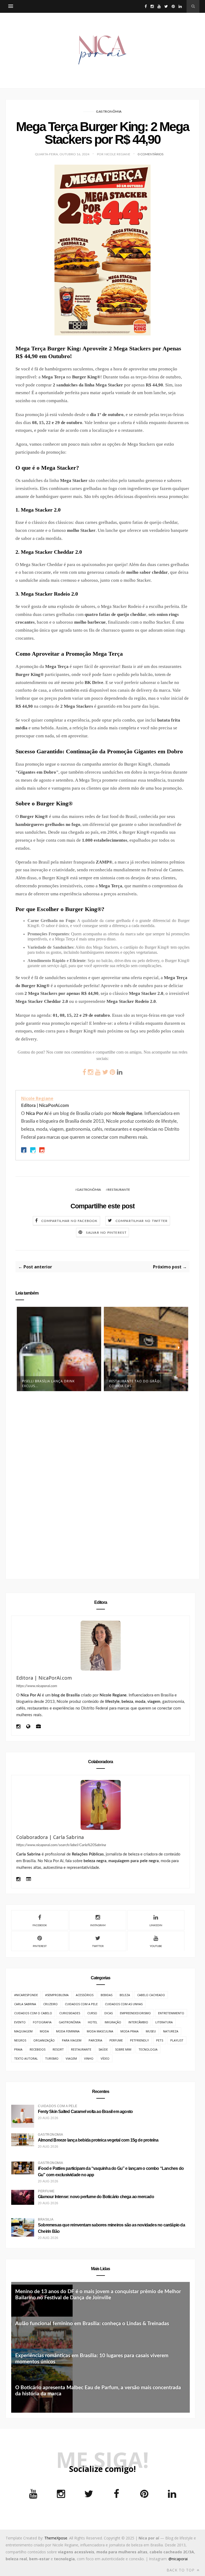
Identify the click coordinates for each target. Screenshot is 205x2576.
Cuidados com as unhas (124, 2004)
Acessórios (85, 1995)
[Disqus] (102, 1482)
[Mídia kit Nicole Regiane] (38, 1727)
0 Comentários (151, 154)
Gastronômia (109, 112)
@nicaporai (178, 2559)
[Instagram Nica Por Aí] (18, 1727)
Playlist (177, 2040)
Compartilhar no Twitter (142, 1221)
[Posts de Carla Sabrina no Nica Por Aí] (29, 1880)
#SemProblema (57, 1995)
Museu (151, 2031)
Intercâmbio (138, 2022)
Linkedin (156, 1925)
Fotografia (42, 2022)
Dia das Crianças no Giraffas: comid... (129, 1355)
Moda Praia (129, 2031)
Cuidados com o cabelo (33, 2013)
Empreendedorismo (135, 2013)
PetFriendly (139, 2040)
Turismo (52, 2058)
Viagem (71, 2058)
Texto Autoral (26, 2058)
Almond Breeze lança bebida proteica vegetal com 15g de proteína (98, 2140)
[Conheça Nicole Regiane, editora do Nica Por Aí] (100, 1646)
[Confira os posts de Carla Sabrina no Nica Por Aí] (100, 1805)
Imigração (113, 2022)
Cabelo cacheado (151, 1995)
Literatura (164, 2022)
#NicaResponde (26, 1995)
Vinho (89, 2058)
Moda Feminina (68, 2031)
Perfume (116, 2040)
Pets (160, 2040)
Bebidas (107, 1995)
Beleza (125, 1995)
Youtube (156, 1946)
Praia (18, 2049)
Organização (44, 2040)
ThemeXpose (56, 2538)
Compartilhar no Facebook (70, 1221)
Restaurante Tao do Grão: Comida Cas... (48, 1384)
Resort (58, 2049)
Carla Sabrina (25, 2004)
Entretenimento (171, 2013)
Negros (20, 2040)
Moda (44, 2031)
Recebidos (38, 2049)
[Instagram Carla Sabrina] (18, 1880)
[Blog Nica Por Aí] (28, 1727)
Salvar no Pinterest (106, 1233)
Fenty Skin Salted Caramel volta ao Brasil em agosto (85, 2112)
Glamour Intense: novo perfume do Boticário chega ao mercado (96, 2197)
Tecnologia (148, 2049)
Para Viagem (72, 2040)
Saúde (103, 2049)
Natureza (171, 2031)
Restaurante (119, 1190)
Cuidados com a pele (81, 2004)
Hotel (93, 2022)
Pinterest (40, 1946)
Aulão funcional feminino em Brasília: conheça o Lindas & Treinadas (92, 2324)
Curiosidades (70, 2013)
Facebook (40, 1925)
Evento (20, 2022)
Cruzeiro (50, 2004)
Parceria (95, 2040)
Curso (92, 2013)
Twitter (98, 1946)
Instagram (98, 1925)
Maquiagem (23, 2031)
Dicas (109, 2013)
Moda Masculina (100, 2031)
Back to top (181, 2570)
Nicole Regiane (37, 1098)
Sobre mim (123, 2049)
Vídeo (105, 2058)
